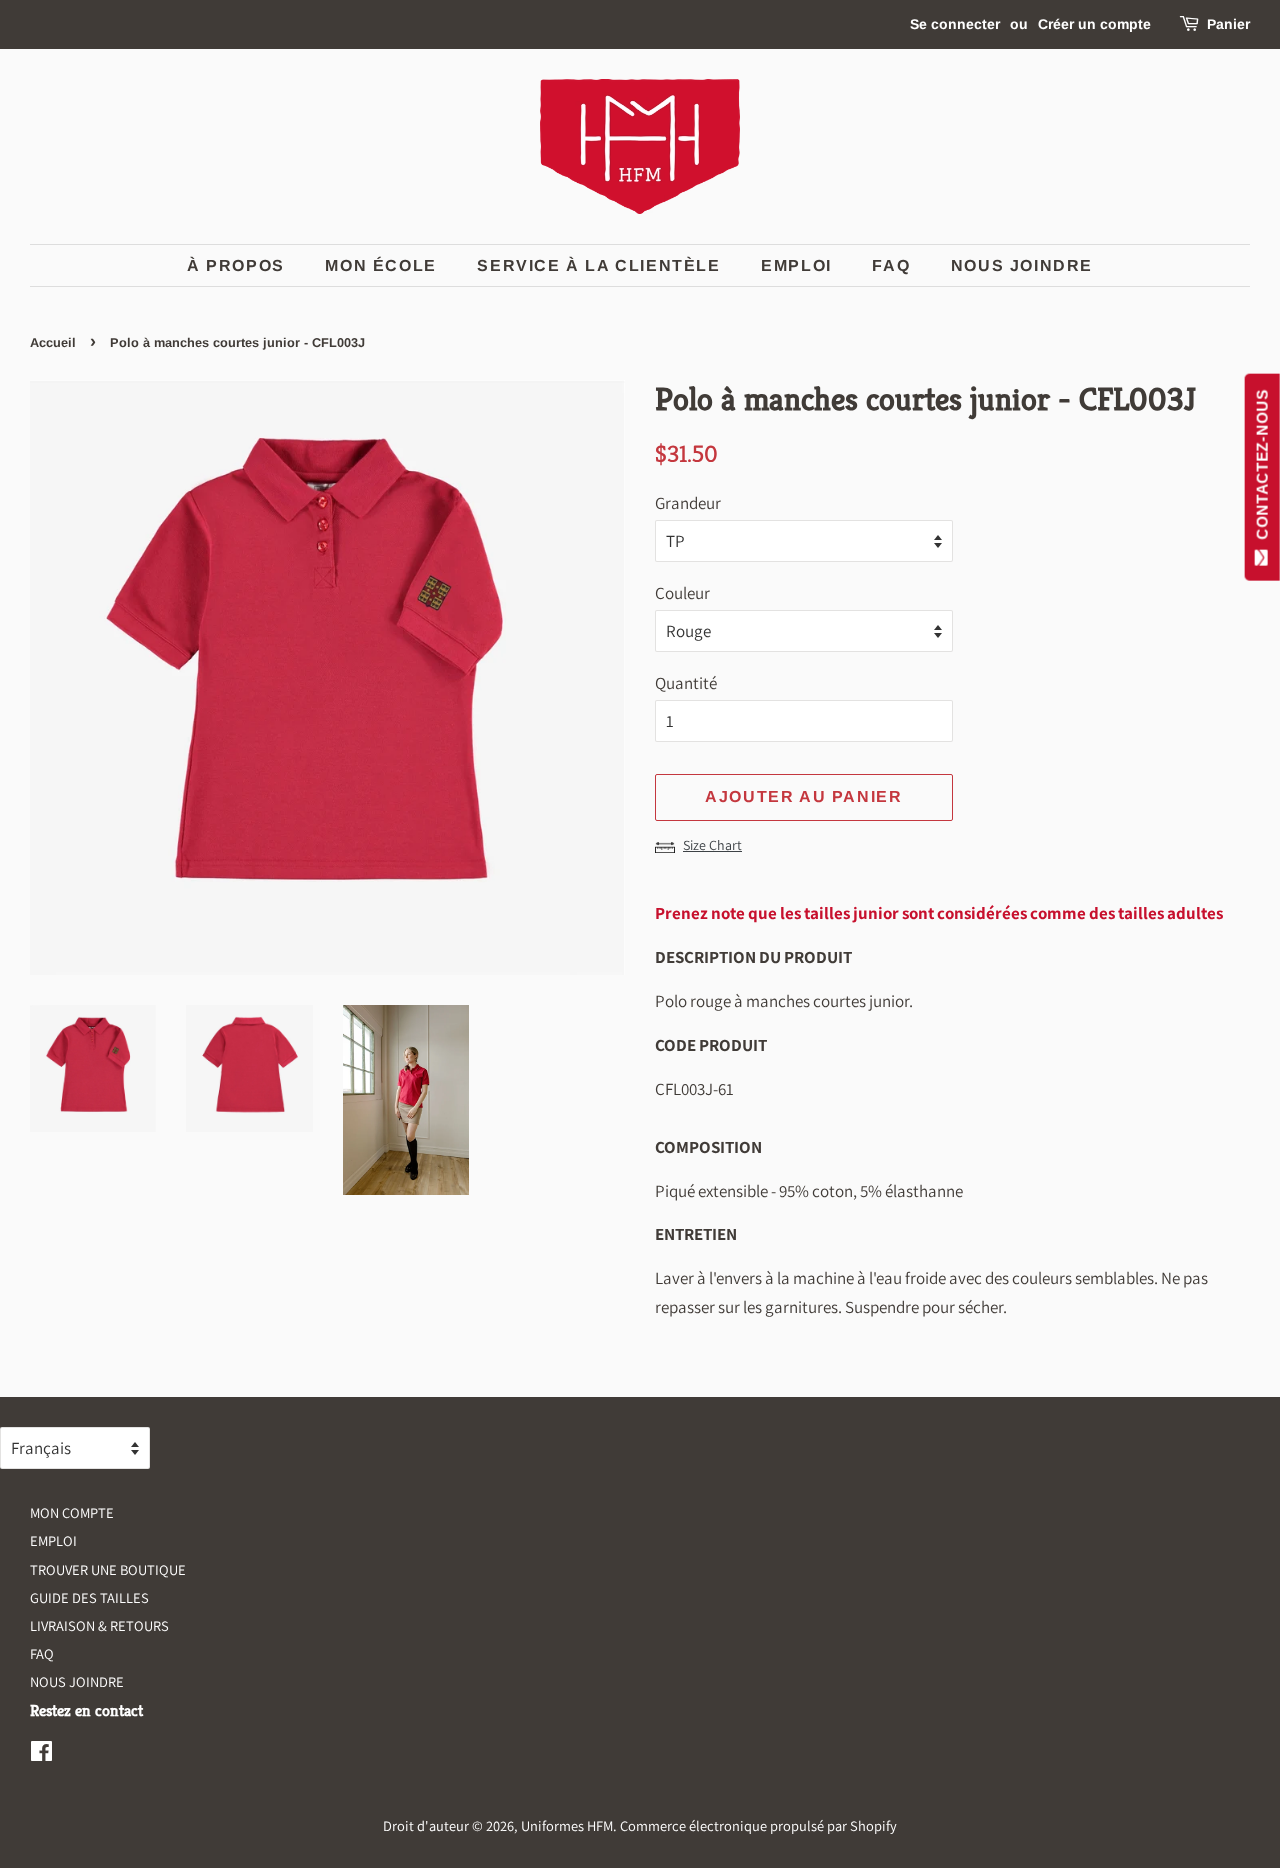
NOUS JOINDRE (77, 1681)
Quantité (686, 683)
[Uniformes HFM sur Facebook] (41, 1754)
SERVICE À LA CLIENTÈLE (598, 265)
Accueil (53, 342)
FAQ (891, 265)
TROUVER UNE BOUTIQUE (108, 1569)
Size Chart (712, 845)
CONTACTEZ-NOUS (1262, 469)
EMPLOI (796, 265)
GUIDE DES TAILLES (89, 1597)
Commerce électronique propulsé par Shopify (758, 1825)
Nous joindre (1022, 265)
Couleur (682, 593)
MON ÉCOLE (380, 265)
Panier (1228, 24)
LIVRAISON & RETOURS (99, 1625)
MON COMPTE (72, 1512)
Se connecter (955, 24)
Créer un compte (1094, 24)
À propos (236, 265)
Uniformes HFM (567, 1825)
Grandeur (688, 503)
